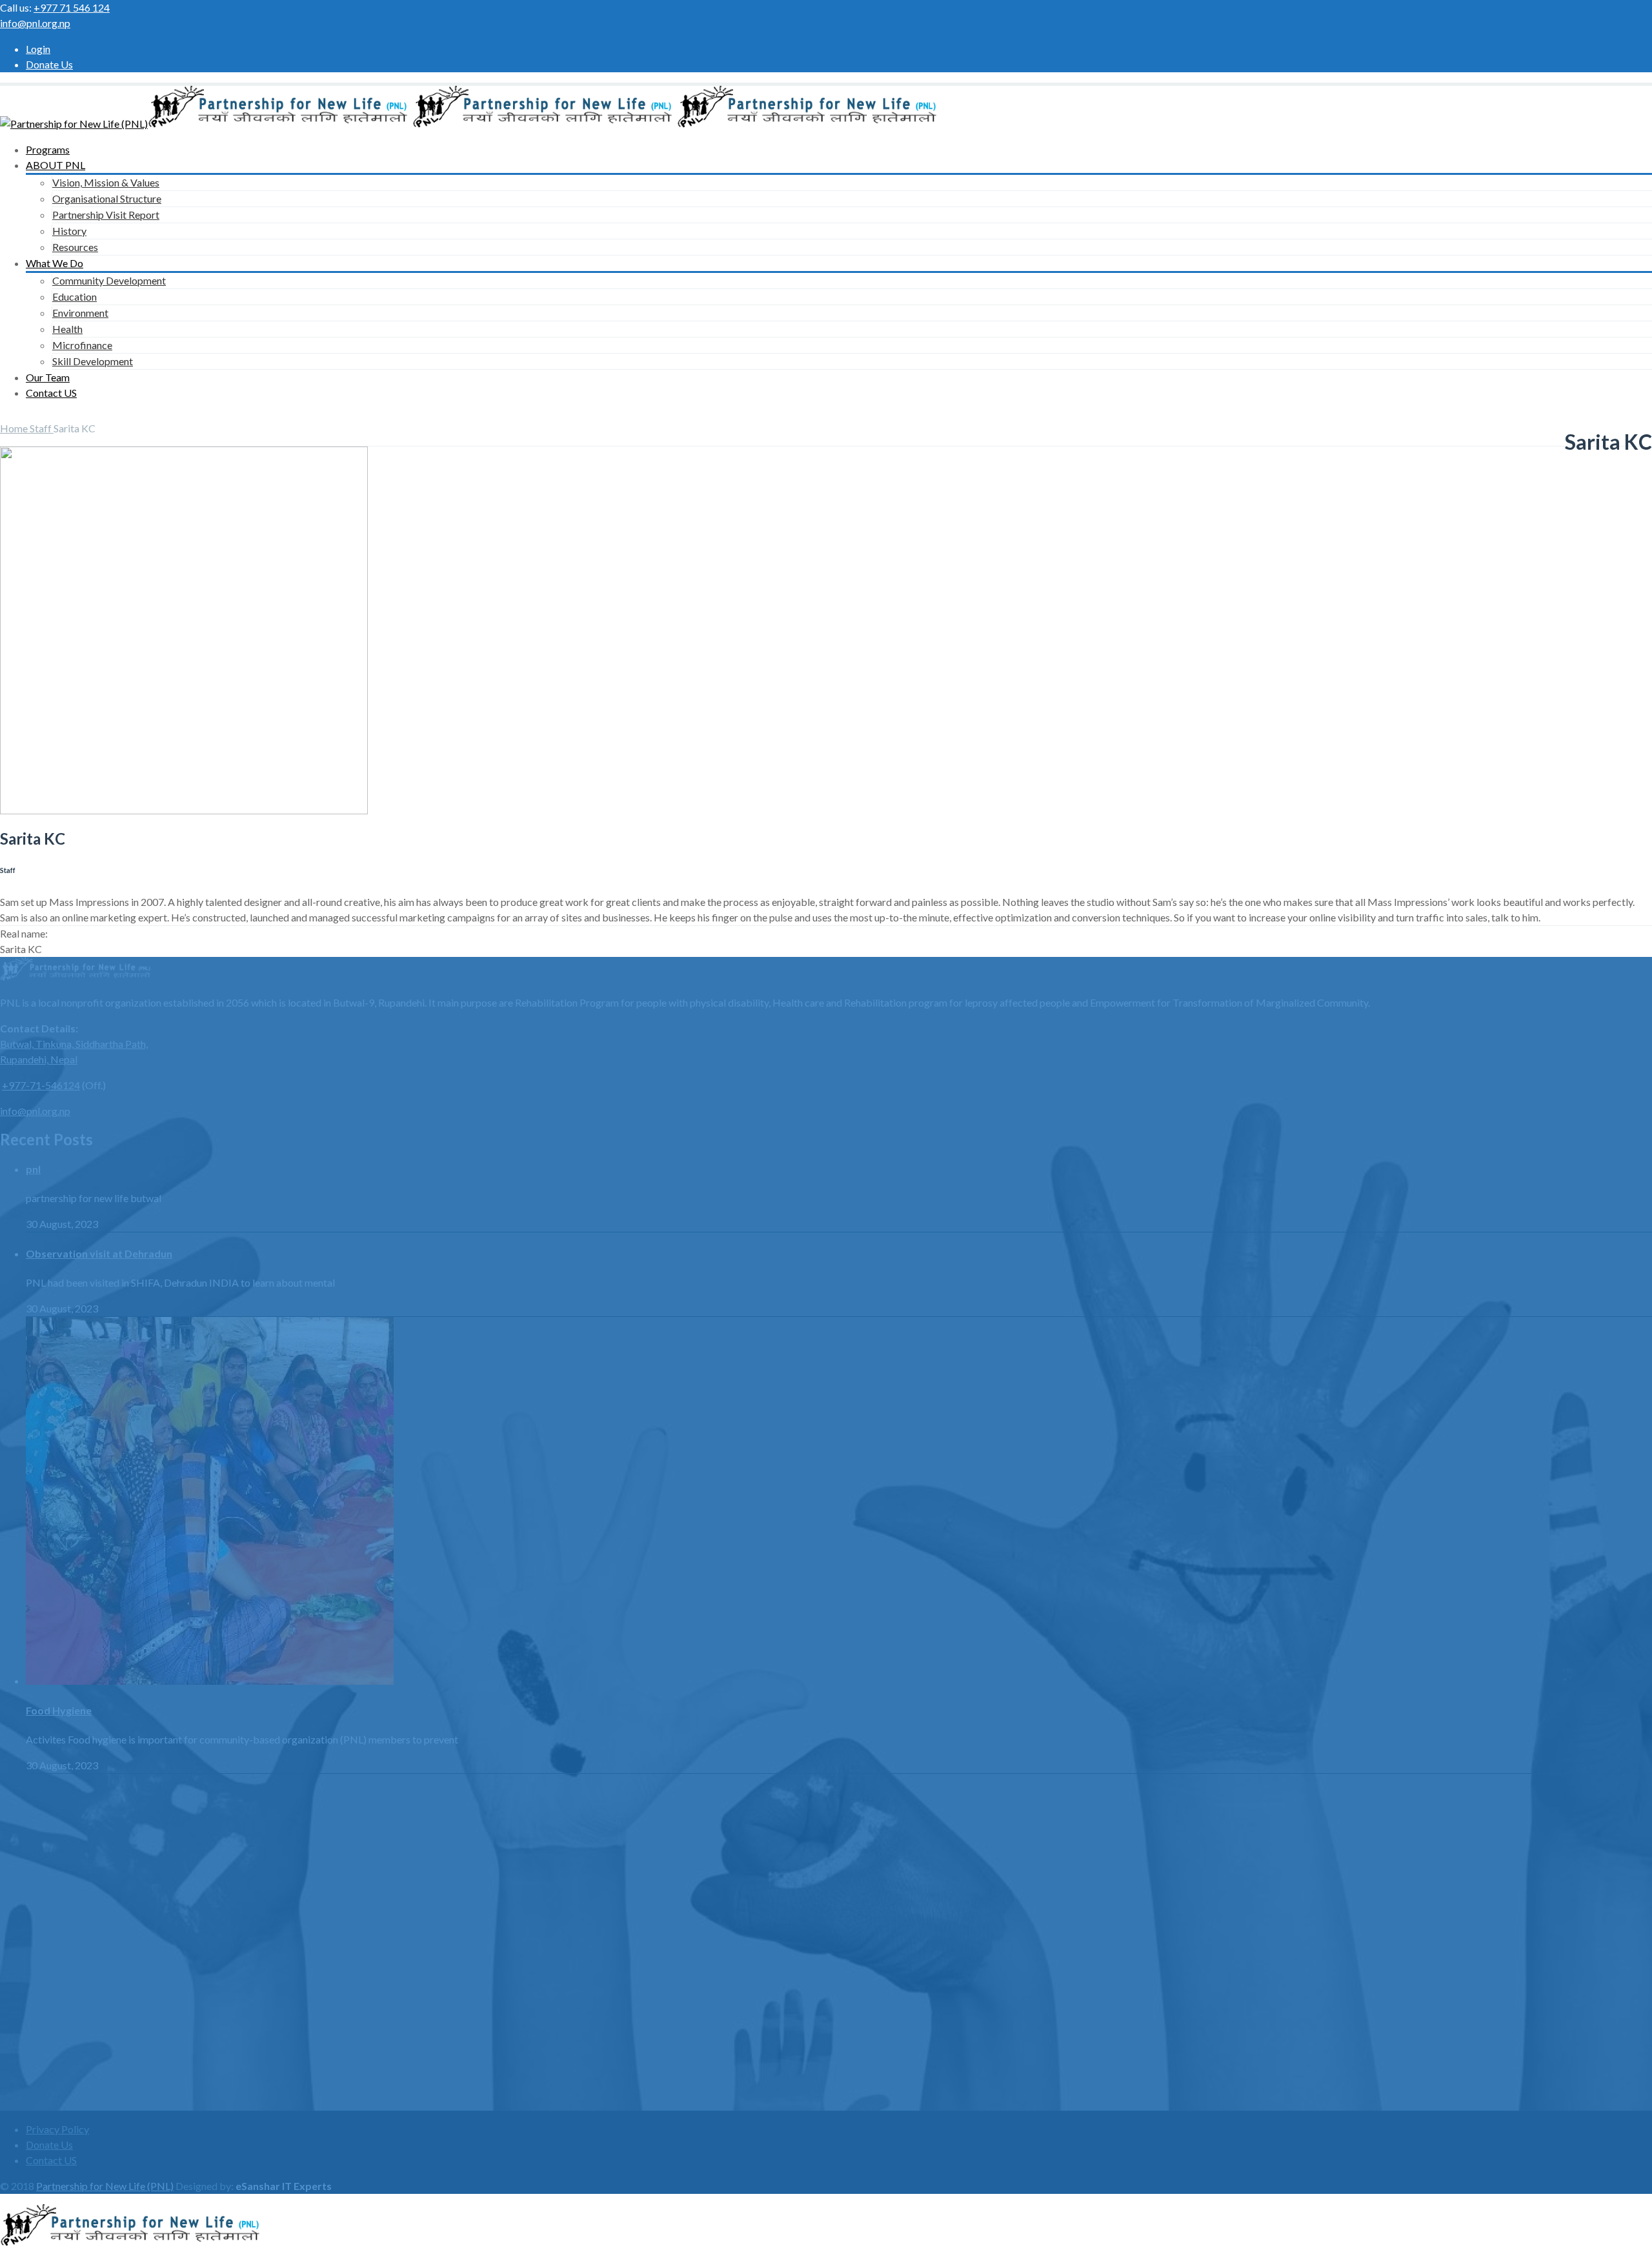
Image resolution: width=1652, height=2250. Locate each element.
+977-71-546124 (41, 1085)
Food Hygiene (59, 1710)
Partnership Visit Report (106, 215)
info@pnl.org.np (35, 23)
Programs (48, 149)
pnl (33, 1169)
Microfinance (82, 345)
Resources (75, 247)
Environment (80, 313)
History (69, 231)
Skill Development (93, 361)
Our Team (48, 377)
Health (67, 329)
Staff (42, 428)
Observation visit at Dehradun (99, 1253)
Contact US (51, 393)
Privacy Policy (57, 2129)
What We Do (55, 263)
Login (38, 49)
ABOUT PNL (55, 165)
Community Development (109, 280)
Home (15, 428)
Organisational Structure (107, 198)
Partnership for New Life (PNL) (105, 2186)
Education (75, 296)
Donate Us (49, 64)
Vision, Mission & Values (106, 182)
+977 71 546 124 (72, 7)
